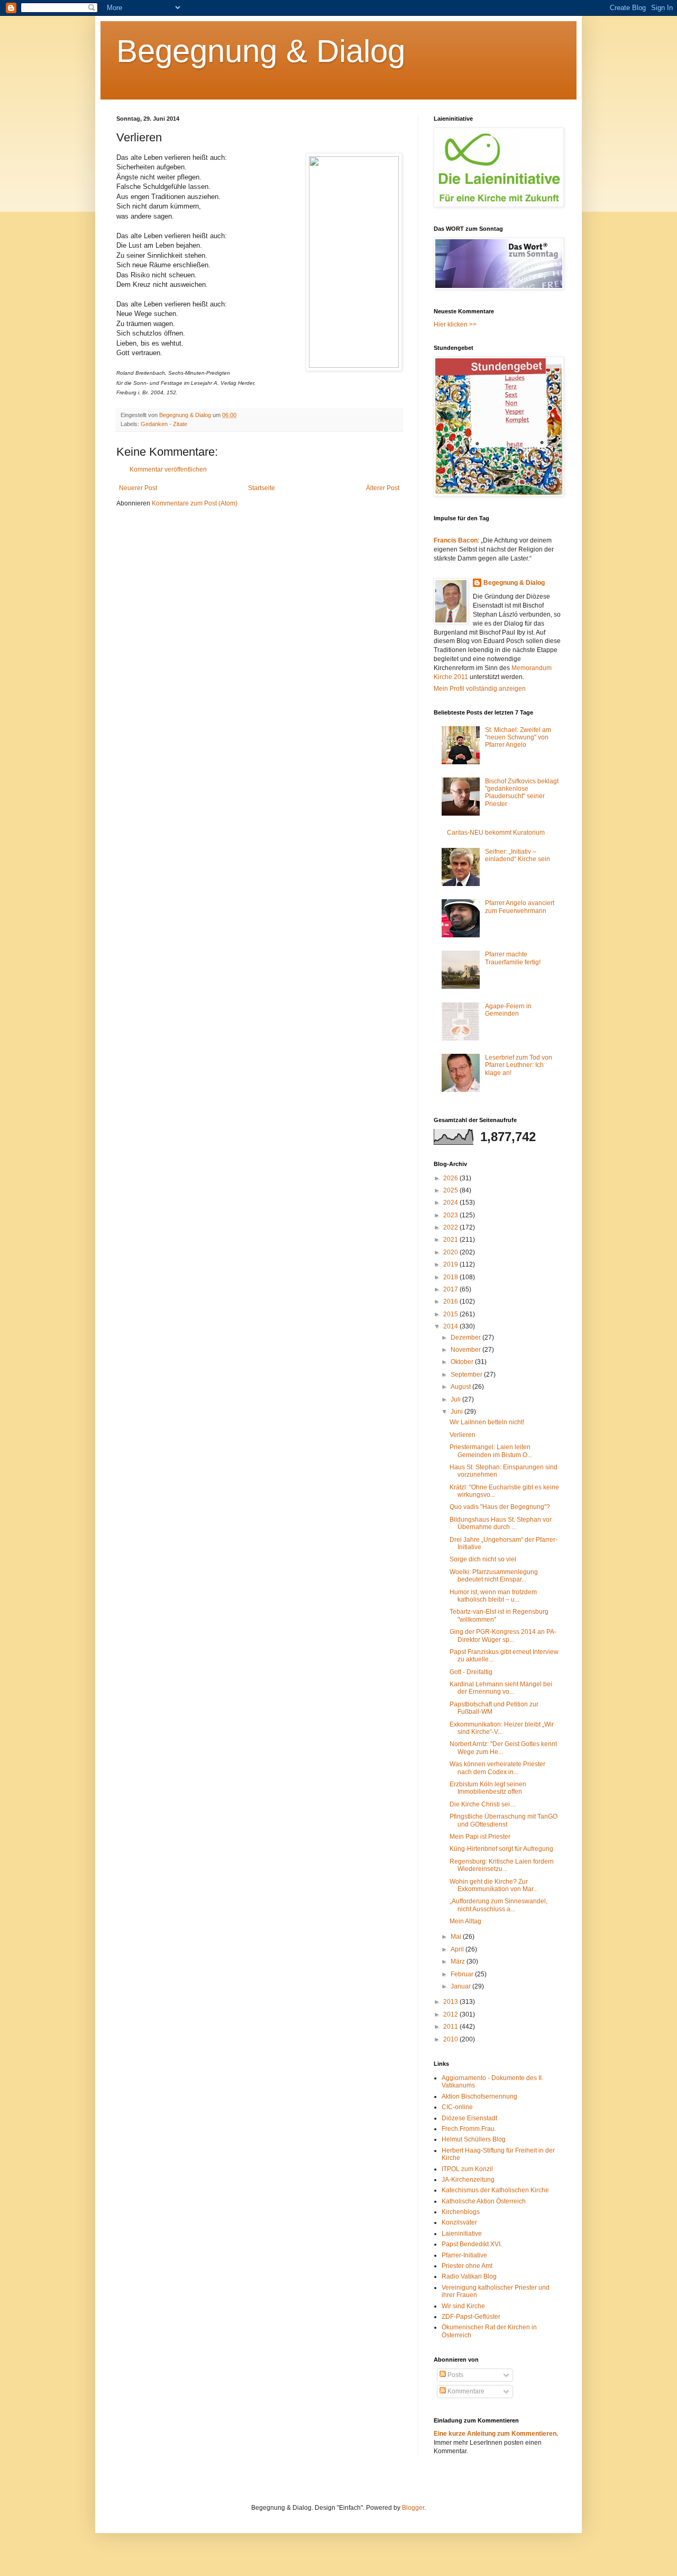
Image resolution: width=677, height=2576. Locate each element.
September (467, 1375)
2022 (451, 1227)
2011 (451, 2027)
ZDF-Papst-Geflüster (471, 2317)
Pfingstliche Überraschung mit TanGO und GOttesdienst (504, 1820)
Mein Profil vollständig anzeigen (480, 689)
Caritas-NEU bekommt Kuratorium (496, 833)
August (461, 1387)
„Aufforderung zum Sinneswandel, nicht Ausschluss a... (498, 1905)
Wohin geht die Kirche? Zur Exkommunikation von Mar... (494, 1885)
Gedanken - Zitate (164, 424)
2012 (451, 2014)
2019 (451, 1264)
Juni (458, 1412)
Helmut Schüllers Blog (474, 2139)
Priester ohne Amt (467, 2266)
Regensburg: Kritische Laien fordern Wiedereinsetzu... (502, 1865)
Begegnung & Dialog (261, 51)
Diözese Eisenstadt (469, 2118)
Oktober (463, 1362)
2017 (451, 1289)
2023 (451, 1215)
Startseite (262, 488)
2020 (451, 1252)
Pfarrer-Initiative (464, 2255)
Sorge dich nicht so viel (483, 1559)
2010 (451, 2039)
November (466, 1350)
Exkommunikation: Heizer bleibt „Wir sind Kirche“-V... (502, 1728)
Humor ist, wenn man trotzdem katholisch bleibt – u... (493, 1596)
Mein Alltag (465, 1921)
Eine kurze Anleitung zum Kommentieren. (496, 2434)
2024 (451, 1203)
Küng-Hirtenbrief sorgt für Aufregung (501, 1849)
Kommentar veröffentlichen (168, 469)
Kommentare (465, 2391)
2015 (451, 1314)
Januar (461, 1986)
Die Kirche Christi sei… (483, 1804)
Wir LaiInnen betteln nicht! (487, 1422)
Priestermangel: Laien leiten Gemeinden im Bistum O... (491, 1451)
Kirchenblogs (461, 2212)
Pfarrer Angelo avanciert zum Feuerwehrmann (520, 907)
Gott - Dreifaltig (471, 1672)
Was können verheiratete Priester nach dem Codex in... (497, 1768)
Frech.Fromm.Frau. (469, 2129)
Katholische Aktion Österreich (484, 2201)
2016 (451, 1301)
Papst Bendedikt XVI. (472, 2244)
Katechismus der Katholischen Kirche (495, 2190)
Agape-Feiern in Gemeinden (508, 1010)
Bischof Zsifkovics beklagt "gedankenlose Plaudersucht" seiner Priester (522, 793)
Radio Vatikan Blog (469, 2276)
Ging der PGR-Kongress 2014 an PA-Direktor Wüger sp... (503, 1635)
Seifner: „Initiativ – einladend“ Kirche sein (518, 855)
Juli (456, 1399)
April (458, 1949)
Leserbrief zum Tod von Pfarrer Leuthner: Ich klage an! (519, 1065)
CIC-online (457, 2107)
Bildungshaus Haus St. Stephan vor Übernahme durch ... (501, 1523)
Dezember (466, 1337)
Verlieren (463, 1435)
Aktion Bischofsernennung (479, 2096)
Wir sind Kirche (463, 2306)
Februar (463, 1974)
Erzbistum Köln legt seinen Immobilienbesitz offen (488, 1788)
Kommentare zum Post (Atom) (195, 503)
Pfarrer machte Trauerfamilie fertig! (513, 958)
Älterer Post (383, 488)
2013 (451, 2002)
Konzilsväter (459, 2222)
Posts (455, 2375)
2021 (451, 1240)
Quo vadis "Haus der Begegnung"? (500, 1507)
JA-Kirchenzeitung (468, 2180)
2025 (451, 1190)
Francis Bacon (456, 540)
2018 (451, 1277)
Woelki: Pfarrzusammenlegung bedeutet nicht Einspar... (494, 1576)
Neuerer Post (138, 488)
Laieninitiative (462, 2234)
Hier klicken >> (455, 324)
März (459, 1962)
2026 (451, 1178)
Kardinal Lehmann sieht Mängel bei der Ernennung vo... (501, 1688)
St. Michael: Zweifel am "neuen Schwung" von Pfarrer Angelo (518, 738)
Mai (457, 1937)
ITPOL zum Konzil (467, 2169)
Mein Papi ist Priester (480, 1837)
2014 (451, 1326)
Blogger (413, 2508)
